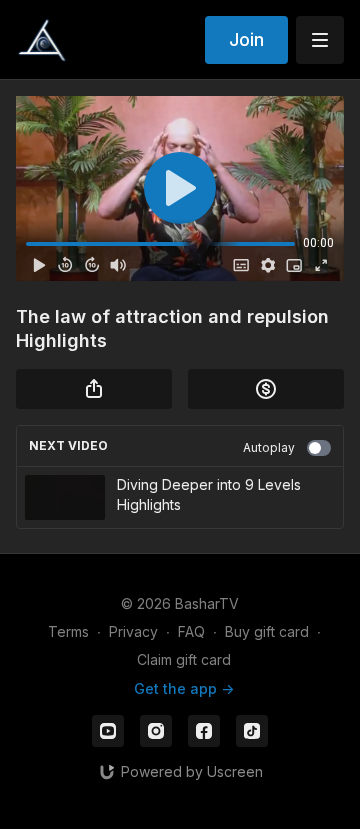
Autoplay (269, 447)
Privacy (133, 631)
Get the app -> (184, 688)
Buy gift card (267, 631)
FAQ (191, 631)
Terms (68, 631)
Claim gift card (184, 659)
